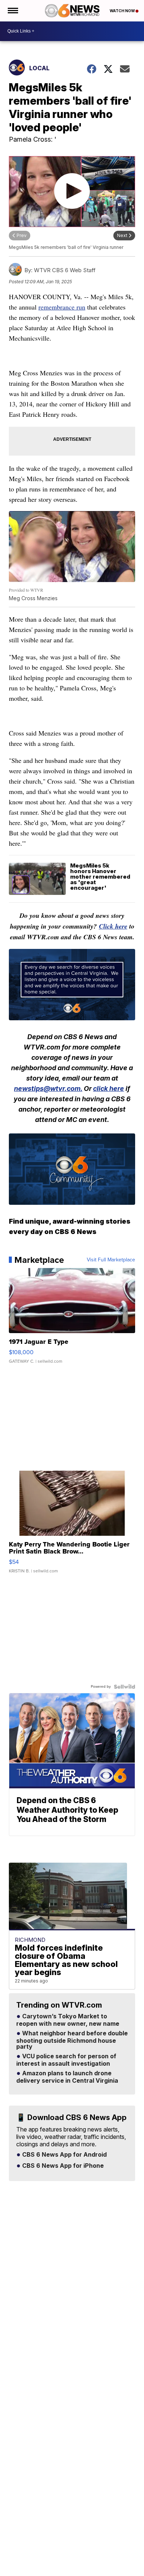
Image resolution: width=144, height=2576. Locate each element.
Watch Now (123, 11)
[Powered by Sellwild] (124, 1687)
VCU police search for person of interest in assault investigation (66, 2060)
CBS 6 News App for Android (64, 2155)
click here (109, 1088)
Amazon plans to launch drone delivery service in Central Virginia (67, 2077)
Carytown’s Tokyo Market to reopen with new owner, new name (68, 2020)
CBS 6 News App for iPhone (62, 2166)
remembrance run (62, 307)
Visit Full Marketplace (111, 1260)
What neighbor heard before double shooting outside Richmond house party (72, 2040)
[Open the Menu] (12, 11)
